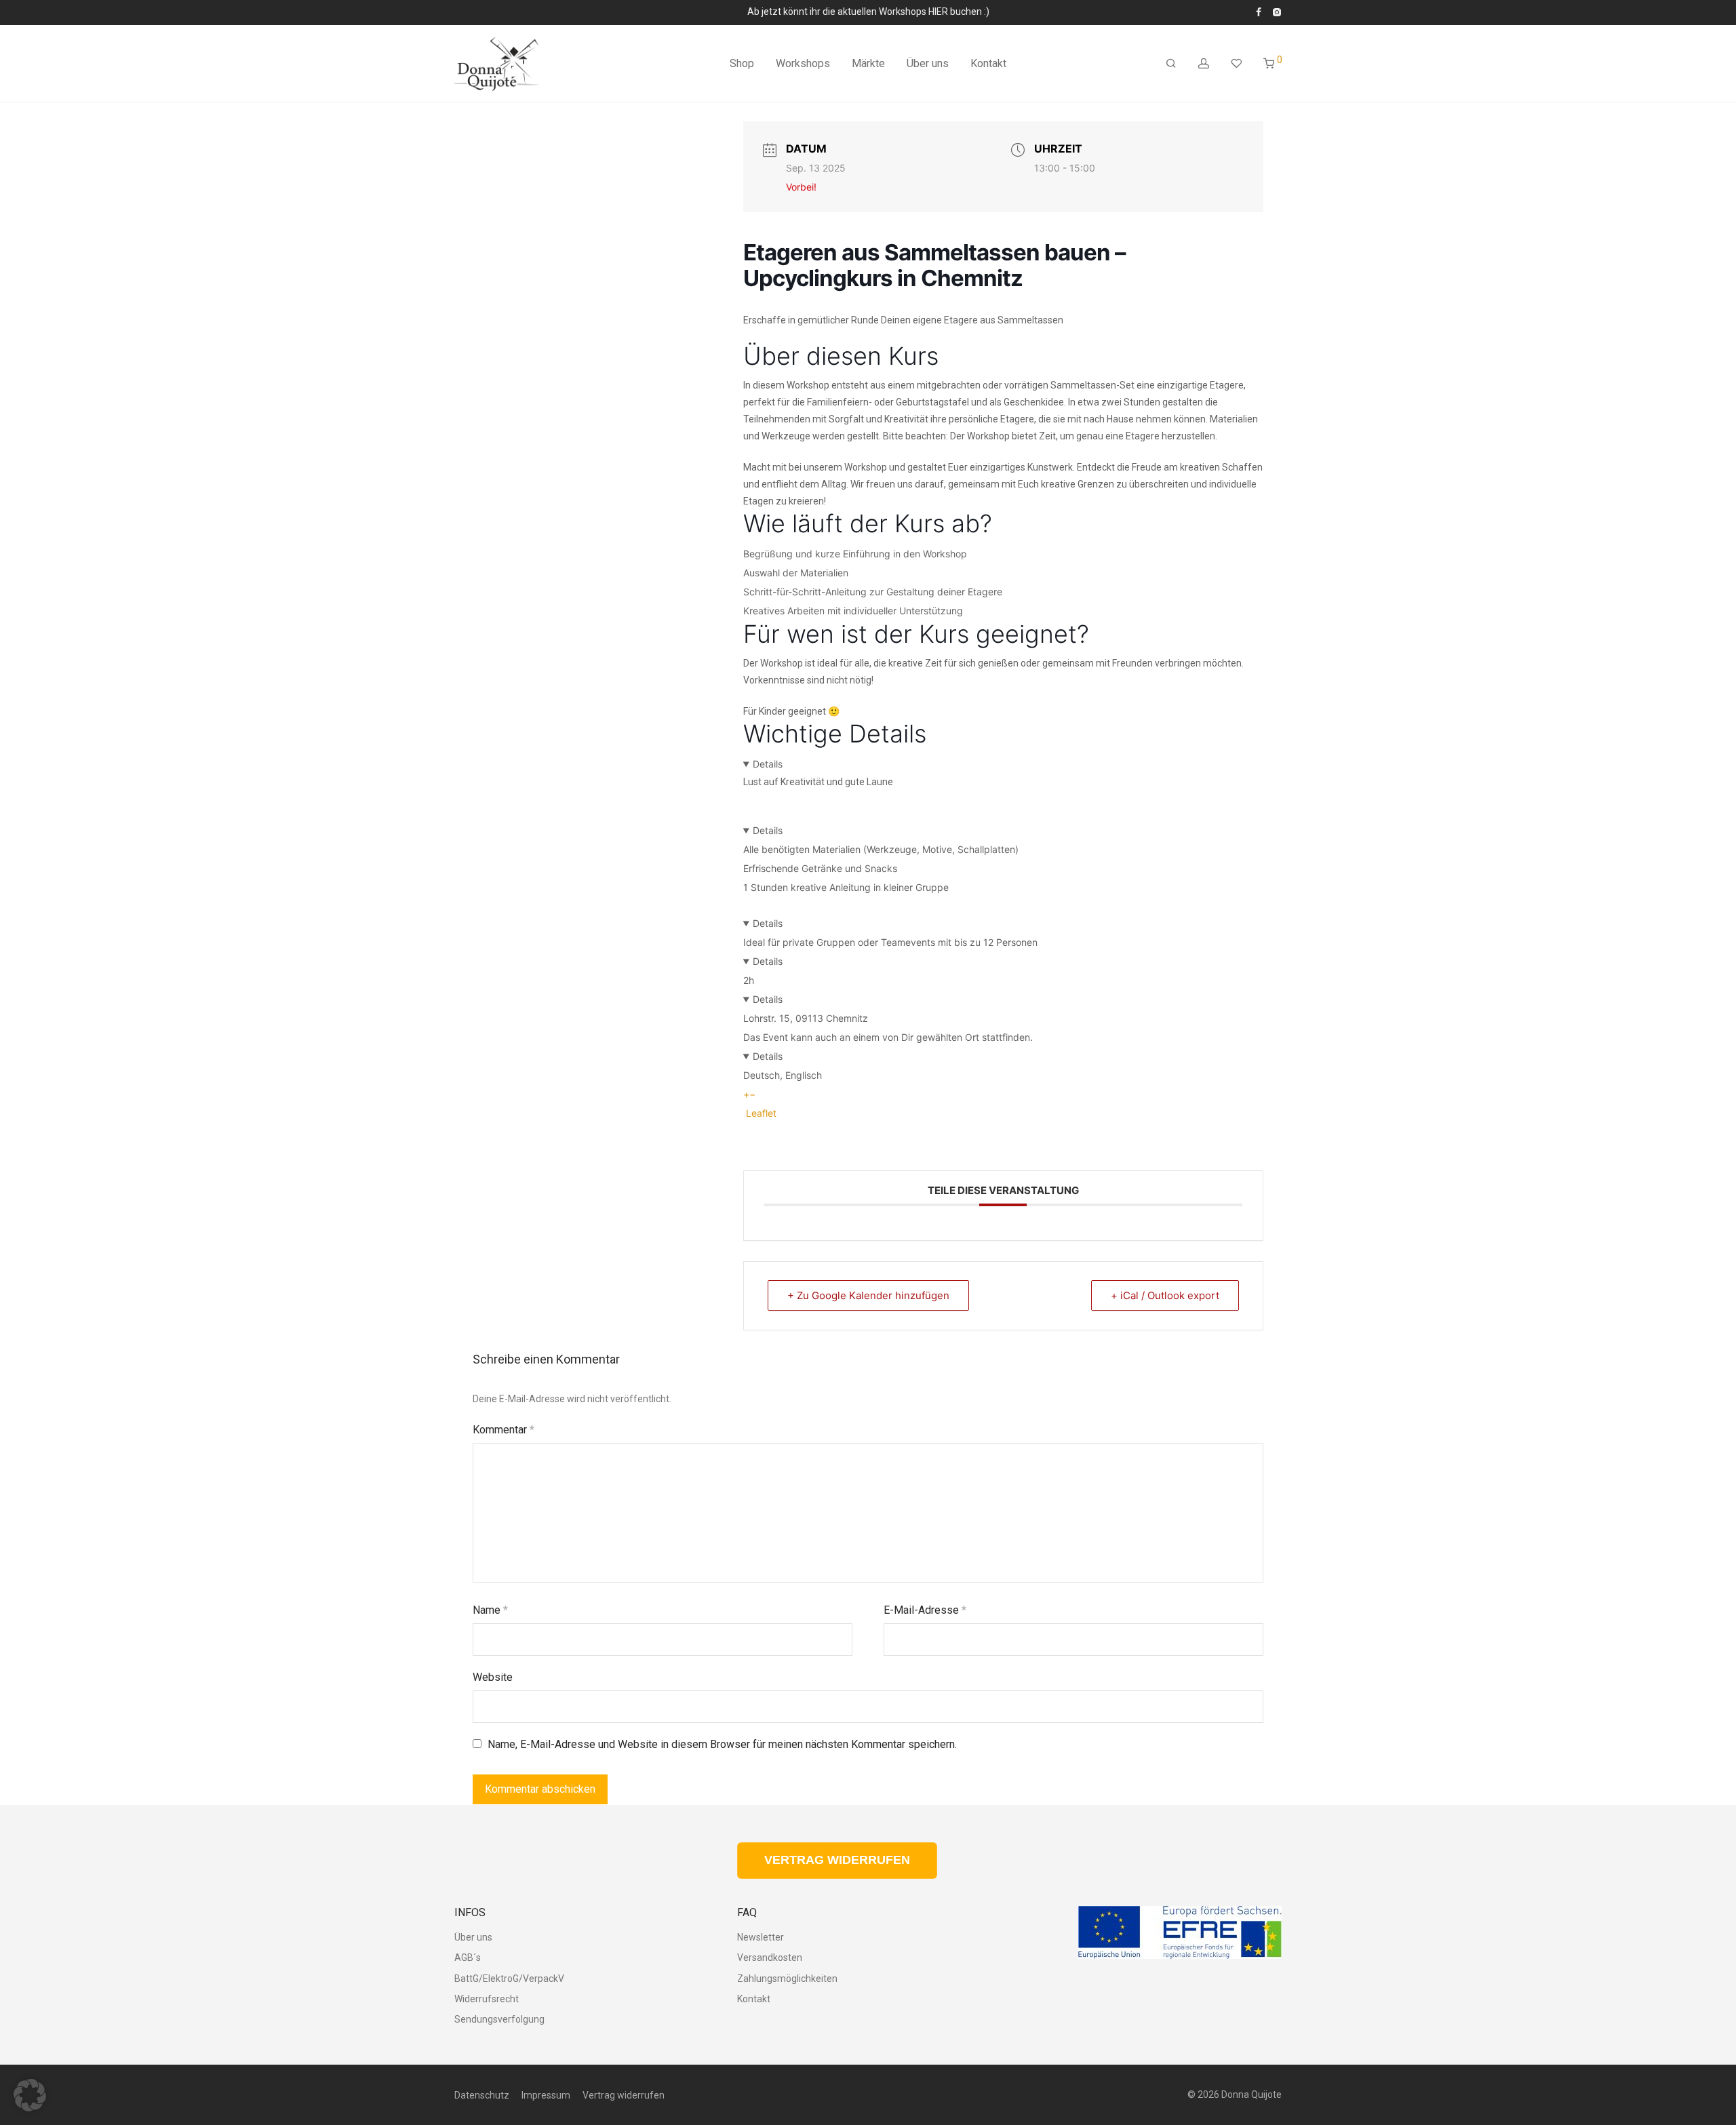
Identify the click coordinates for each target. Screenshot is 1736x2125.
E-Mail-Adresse (925, 1610)
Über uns (928, 63)
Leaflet (760, 1113)
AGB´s (468, 1958)
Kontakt (988, 63)
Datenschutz (482, 2095)
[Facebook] (1259, 12)
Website (493, 1677)
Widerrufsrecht (487, 1999)
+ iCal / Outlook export (1165, 1295)
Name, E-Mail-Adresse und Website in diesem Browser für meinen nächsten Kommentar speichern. (722, 1744)
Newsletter (761, 1937)
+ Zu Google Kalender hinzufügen (868, 1295)
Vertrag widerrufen (624, 2095)
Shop (742, 63)
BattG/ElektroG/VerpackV (509, 1979)
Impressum (546, 2095)
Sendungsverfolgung (499, 2019)
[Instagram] (1277, 12)
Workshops (803, 63)
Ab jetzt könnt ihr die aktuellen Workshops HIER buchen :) (868, 12)
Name (490, 1610)
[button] (30, 2095)
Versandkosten (770, 1958)
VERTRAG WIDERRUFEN (837, 1860)
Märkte (868, 63)
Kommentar (504, 1430)
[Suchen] (1171, 64)
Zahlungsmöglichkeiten (787, 1979)
